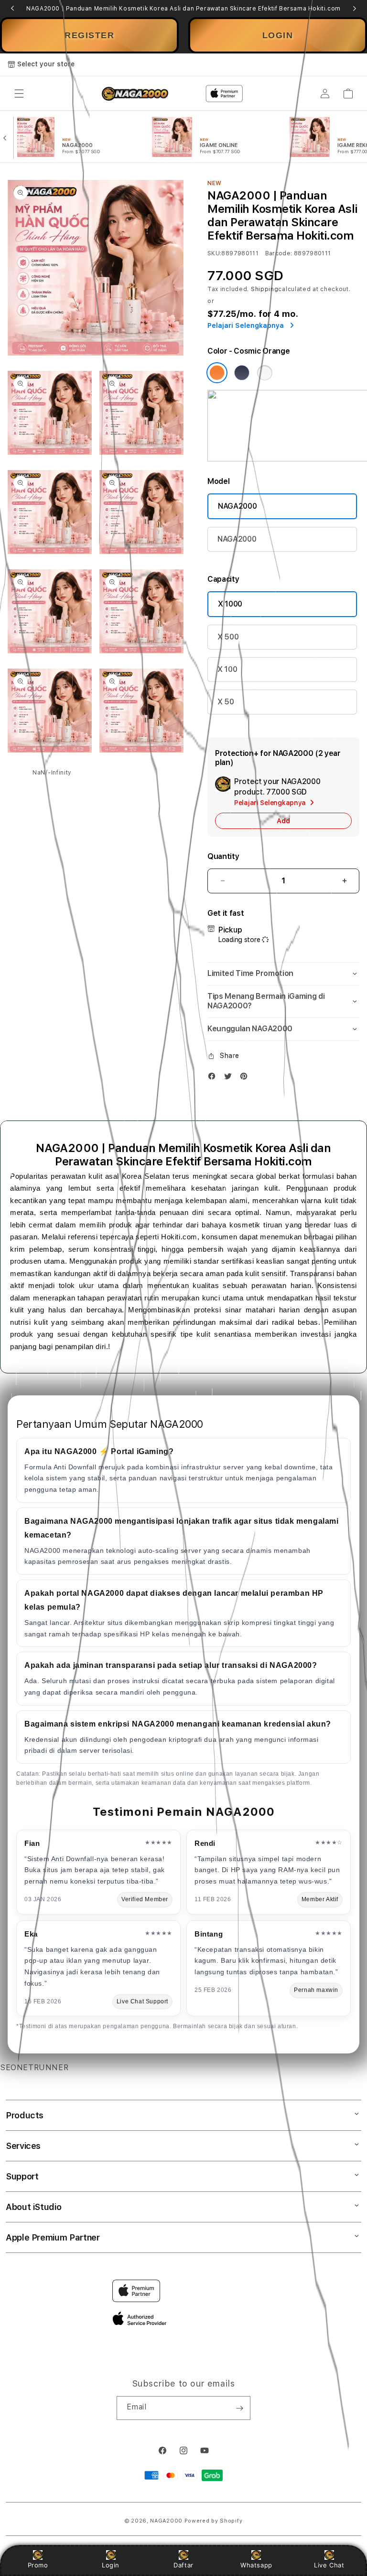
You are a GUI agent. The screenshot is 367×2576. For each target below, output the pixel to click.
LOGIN (278, 35)
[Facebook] (214, 1078)
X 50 (226, 702)
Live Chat (329, 2565)
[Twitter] (230, 1078)
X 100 (227, 669)
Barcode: (279, 253)
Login (111, 2565)
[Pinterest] (246, 1078)
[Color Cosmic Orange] (217, 373)
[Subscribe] (239, 2408)
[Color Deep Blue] (242, 373)
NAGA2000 (237, 506)
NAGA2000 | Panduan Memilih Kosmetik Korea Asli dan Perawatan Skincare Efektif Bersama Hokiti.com (183, 9)
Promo (38, 2565)
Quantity (223, 856)
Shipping (265, 289)
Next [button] (355, 9)
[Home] (135, 94)
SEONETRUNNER (34, 2068)
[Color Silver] (265, 373)
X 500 (228, 637)
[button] (19, 94)
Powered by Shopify (214, 2521)
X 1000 (230, 604)
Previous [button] (12, 9)
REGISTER (89, 35)
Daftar (183, 2565)
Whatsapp (256, 2565)
